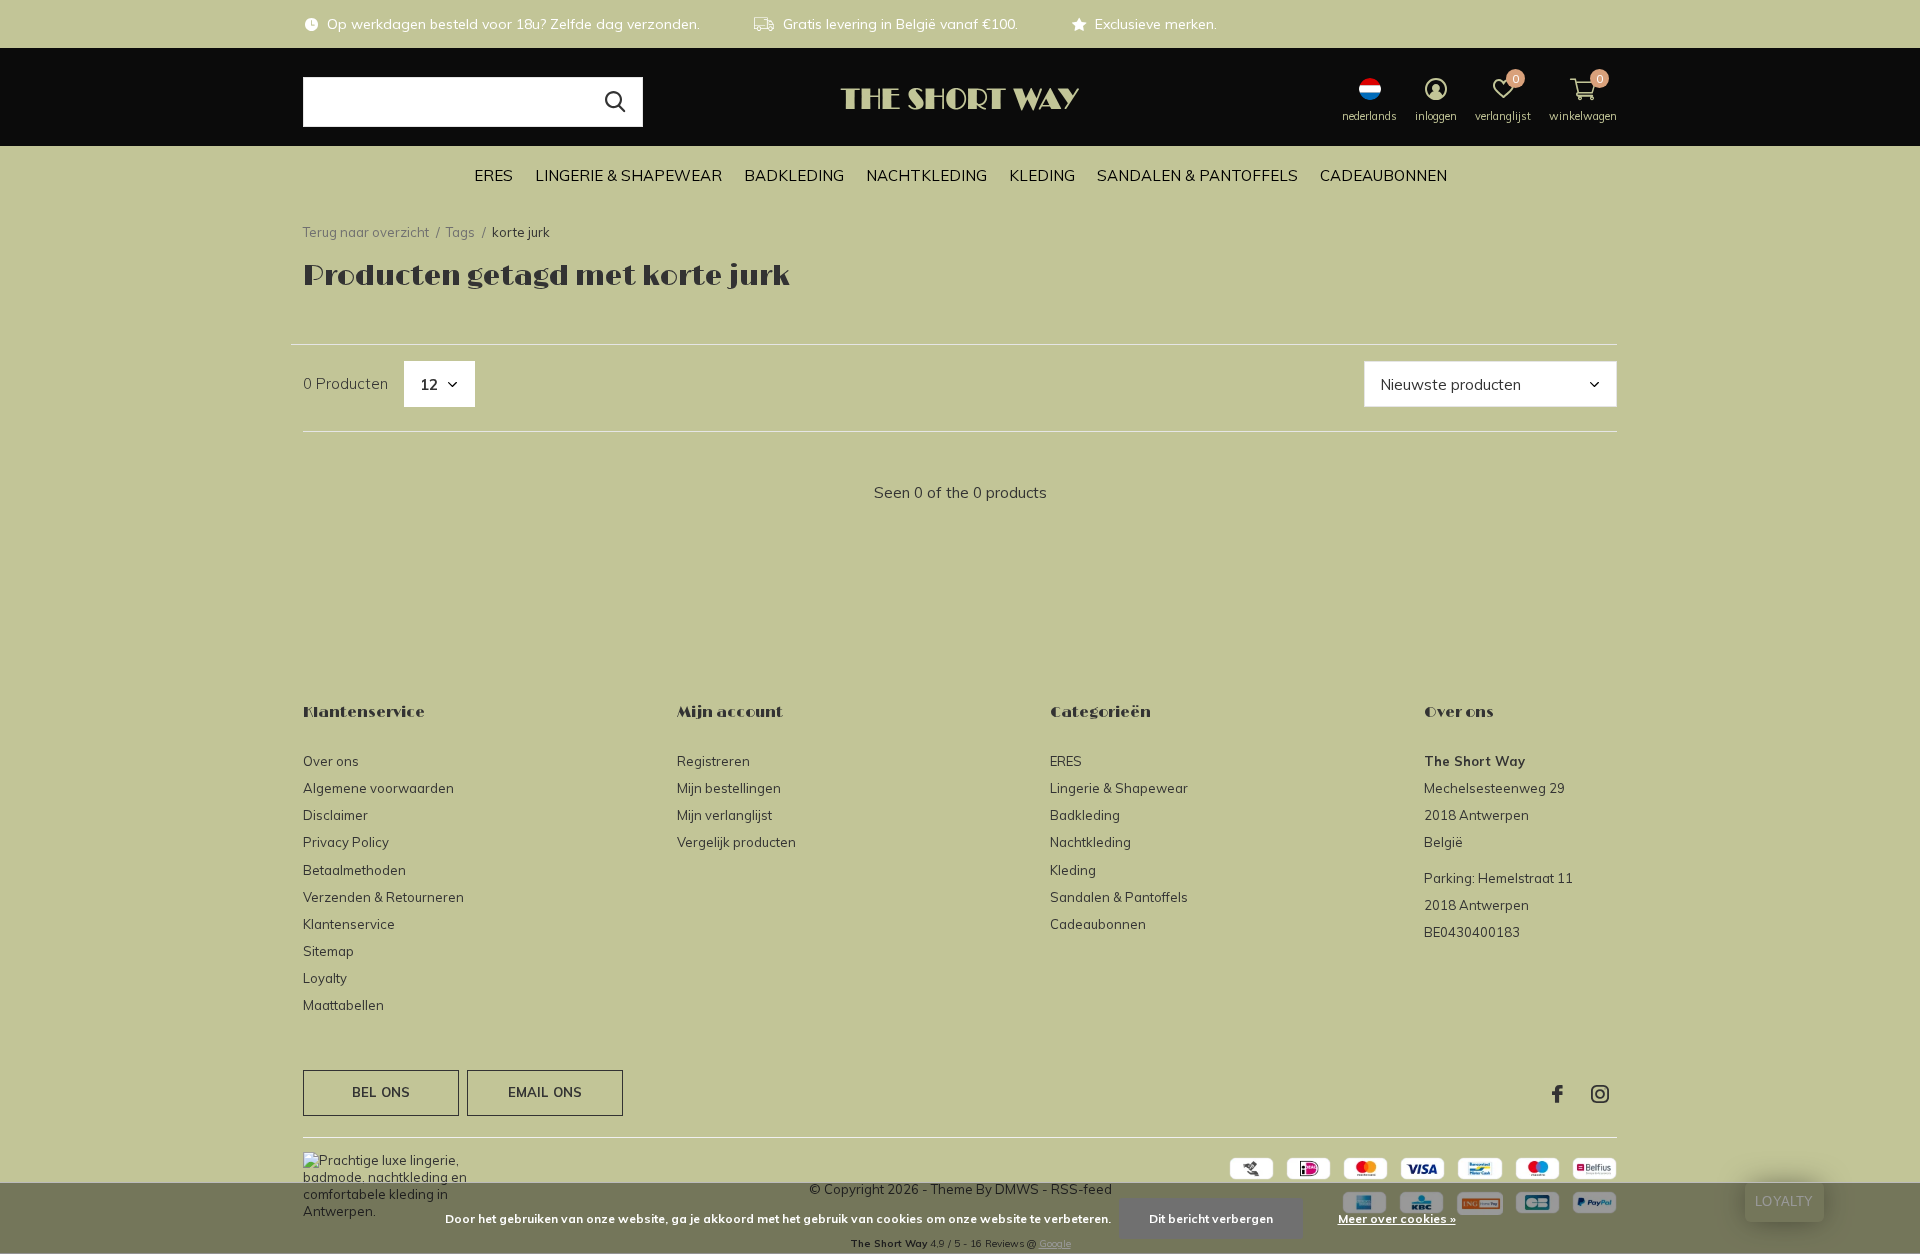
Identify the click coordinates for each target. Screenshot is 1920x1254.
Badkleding (794, 175)
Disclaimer (335, 815)
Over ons (331, 761)
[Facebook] (1557, 1094)
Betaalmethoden (354, 870)
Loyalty (325, 978)
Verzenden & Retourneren (383, 897)
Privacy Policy (346, 842)
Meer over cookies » (1397, 1218)
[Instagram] (1600, 1094)
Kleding (1042, 175)
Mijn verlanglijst (724, 815)
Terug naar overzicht (366, 232)
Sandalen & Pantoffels (1197, 175)
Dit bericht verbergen (1211, 1218)
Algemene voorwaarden (378, 788)
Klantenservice (349, 924)
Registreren (713, 761)
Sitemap (328, 951)
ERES (493, 175)
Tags (460, 232)
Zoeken (615, 102)
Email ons (545, 1092)
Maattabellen (343, 1005)
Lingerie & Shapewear (628, 175)
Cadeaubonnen (1383, 175)
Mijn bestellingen (729, 788)
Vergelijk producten (736, 842)
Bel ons (381, 1092)
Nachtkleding (926, 175)
